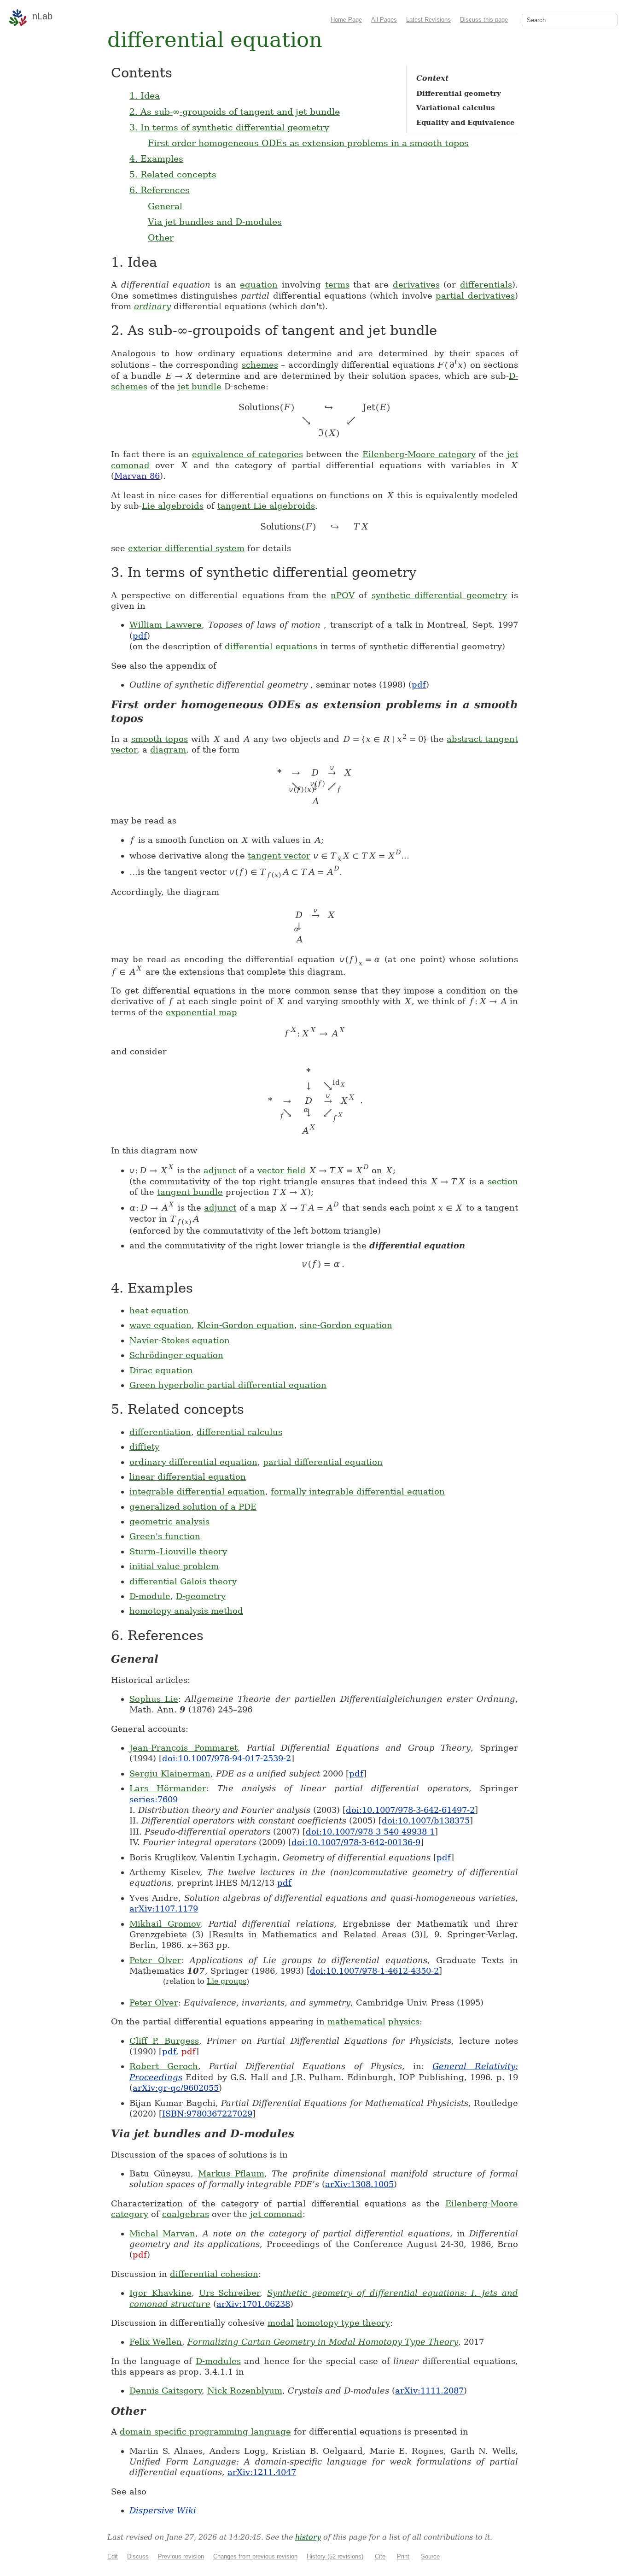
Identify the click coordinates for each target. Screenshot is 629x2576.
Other (161, 237)
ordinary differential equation (193, 1462)
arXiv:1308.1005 (359, 2184)
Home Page (346, 20)
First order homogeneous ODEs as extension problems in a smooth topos (308, 143)
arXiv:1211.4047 (262, 2472)
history (308, 2537)
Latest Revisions (428, 20)
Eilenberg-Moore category (419, 454)
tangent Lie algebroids (266, 506)
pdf (140, 636)
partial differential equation (323, 1462)
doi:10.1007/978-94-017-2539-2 (227, 1758)
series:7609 (154, 1799)
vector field (282, 1170)
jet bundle (200, 386)
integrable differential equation (197, 1491)
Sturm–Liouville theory (178, 1551)
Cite (380, 2556)
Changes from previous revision (255, 2556)
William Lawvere (166, 625)
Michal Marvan (162, 2233)
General (165, 206)
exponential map (201, 1012)
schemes (260, 365)
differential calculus (239, 1432)
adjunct (220, 1170)
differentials (486, 285)
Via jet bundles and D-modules (215, 222)
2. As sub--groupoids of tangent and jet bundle (235, 112)
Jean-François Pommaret (183, 1748)
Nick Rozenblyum (245, 2391)
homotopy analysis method (186, 1611)
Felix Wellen (156, 2342)
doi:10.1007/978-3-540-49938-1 (370, 1832)
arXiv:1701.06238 (253, 2304)
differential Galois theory (183, 1581)
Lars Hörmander (168, 1788)
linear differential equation (188, 1477)
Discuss (138, 2556)
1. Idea (145, 95)
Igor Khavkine (160, 2293)
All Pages (384, 20)
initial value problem (174, 1566)
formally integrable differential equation (358, 1491)
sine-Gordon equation (346, 1325)
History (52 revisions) (335, 2556)
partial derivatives (475, 296)
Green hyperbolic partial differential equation (228, 1385)
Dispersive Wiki (163, 2510)
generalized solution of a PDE (193, 1507)
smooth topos (160, 739)
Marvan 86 (137, 476)
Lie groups (227, 1981)
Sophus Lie (154, 1699)
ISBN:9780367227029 (207, 2114)
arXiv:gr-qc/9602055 (176, 2088)
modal (281, 2323)
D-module (150, 1596)
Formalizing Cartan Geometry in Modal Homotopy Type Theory (323, 2342)
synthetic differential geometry (439, 595)
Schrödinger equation (176, 1355)
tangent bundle (190, 1192)
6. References (160, 190)
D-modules (218, 2361)
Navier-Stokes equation (180, 1340)
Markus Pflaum (231, 2173)
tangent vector (279, 856)
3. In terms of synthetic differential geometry (229, 127)
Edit (113, 2556)
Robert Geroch (164, 2066)
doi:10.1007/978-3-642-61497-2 (410, 1810)
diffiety (144, 1447)
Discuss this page (484, 20)
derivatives (416, 285)
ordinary (152, 306)
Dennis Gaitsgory (166, 2391)
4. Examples (156, 159)
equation (259, 285)
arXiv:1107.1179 (164, 1908)
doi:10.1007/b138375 (426, 1820)
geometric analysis (169, 1521)
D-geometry (201, 1596)
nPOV (343, 595)
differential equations (271, 646)
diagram (168, 750)
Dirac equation (161, 1370)
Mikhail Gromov (165, 1924)
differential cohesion (214, 2274)
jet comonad (276, 2214)
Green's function (165, 1536)
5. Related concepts (173, 174)
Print (403, 2556)
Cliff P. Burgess (164, 2041)
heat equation (159, 1310)
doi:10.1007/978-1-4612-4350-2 (374, 1971)
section (503, 1181)
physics (404, 2021)
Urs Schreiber (230, 2293)
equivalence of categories (248, 454)
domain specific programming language (205, 2432)
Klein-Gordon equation (246, 1325)
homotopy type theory (343, 2323)
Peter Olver (155, 1960)
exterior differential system (186, 548)
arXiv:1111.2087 (429, 2391)
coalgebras (186, 2214)
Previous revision (181, 2556)
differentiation (160, 1432)
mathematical (356, 2021)
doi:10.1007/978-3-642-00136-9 (356, 1842)
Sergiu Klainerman (170, 1773)
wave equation (160, 1325)
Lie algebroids (173, 506)
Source (430, 2556)
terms (337, 285)
